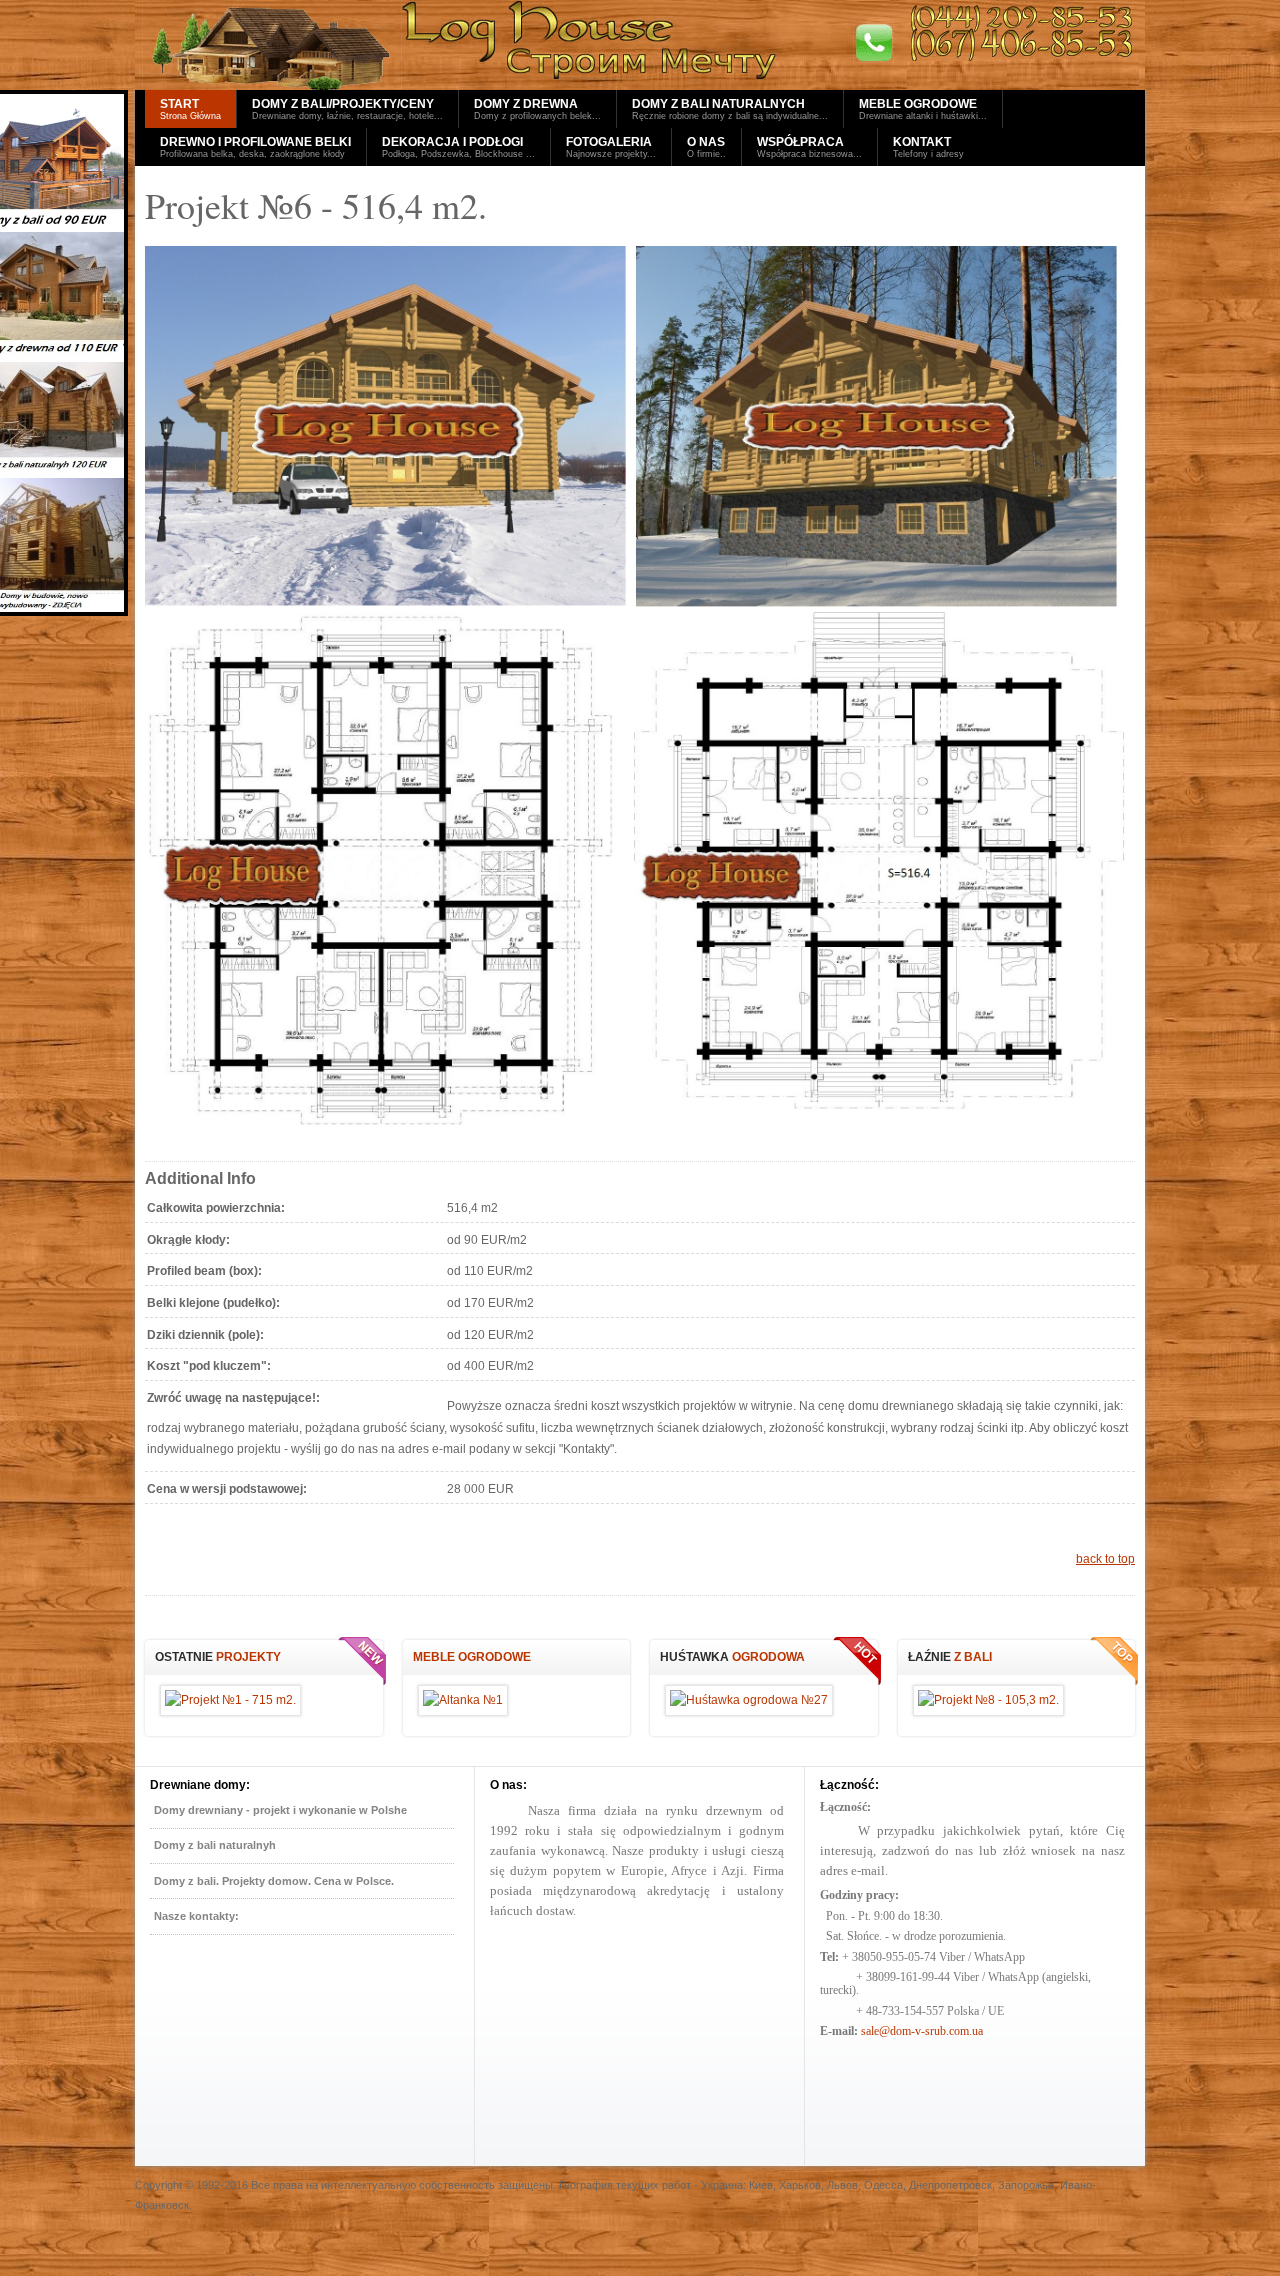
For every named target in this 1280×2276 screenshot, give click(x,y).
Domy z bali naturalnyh (215, 1845)
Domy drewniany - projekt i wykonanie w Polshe (280, 1810)
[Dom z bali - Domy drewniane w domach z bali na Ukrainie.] (640, 45)
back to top (1105, 1559)
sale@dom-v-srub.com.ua (922, 2031)
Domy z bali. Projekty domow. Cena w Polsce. (274, 1881)
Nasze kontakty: (196, 1916)
